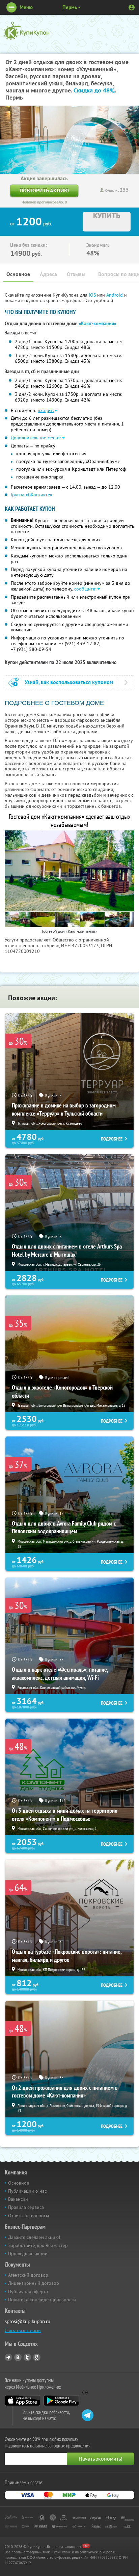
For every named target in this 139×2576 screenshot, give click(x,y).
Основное (18, 274)
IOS (93, 295)
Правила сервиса (26, 2207)
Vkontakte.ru (18, 2357)
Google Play (61, 2401)
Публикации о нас (27, 2191)
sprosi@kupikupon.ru (27, 2321)
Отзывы (76, 274)
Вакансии (18, 2199)
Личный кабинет (132, 7)
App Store (22, 2401)
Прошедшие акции (28, 2253)
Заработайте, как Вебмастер (38, 2245)
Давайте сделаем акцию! (34, 2237)
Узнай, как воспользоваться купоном (69, 682)
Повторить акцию (44, 190)
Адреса (48, 274)
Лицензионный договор (34, 2283)
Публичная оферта (28, 2292)
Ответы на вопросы (29, 2216)
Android (115, 295)
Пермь (70, 7)
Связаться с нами (23, 2330)
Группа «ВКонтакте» (32, 495)
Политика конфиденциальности (42, 2300)
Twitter (27, 2357)
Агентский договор (28, 2275)
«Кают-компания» (98, 324)
